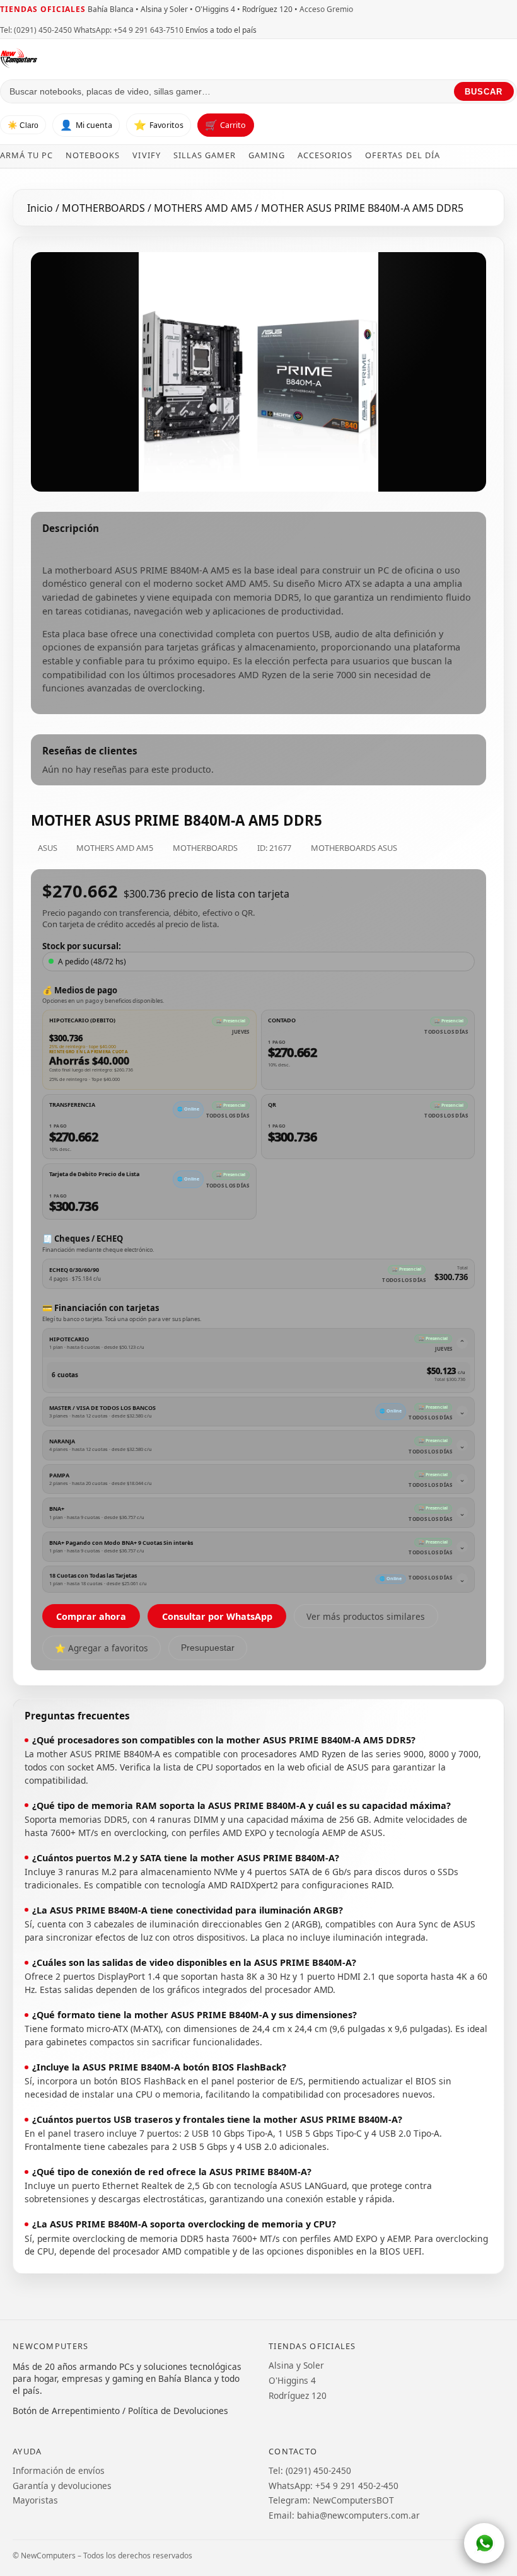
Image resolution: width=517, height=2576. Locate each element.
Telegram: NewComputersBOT (331, 2500)
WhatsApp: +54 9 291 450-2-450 (334, 2486)
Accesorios (325, 155)
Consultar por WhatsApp (217, 1616)
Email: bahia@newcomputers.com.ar (344, 2515)
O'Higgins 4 (292, 2380)
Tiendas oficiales (43, 9)
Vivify (146, 155)
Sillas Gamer (205, 155)
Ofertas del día (402, 155)
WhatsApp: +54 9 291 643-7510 (129, 30)
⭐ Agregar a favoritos (102, 1648)
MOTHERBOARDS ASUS (354, 848)
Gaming (267, 155)
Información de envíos (59, 2470)
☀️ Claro (23, 125)
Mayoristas (35, 2500)
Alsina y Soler (296, 2365)
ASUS (48, 848)
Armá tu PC (26, 155)
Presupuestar (208, 1648)
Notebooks (93, 155)
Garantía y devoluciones (62, 2486)
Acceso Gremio (326, 9)
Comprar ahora (91, 1616)
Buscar (484, 92)
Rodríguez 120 (298, 2395)
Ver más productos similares (366, 1616)
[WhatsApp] (484, 2543)
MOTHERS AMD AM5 (204, 208)
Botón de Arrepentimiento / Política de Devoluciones (120, 2411)
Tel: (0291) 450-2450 (36, 30)
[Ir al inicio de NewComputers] (127, 58)
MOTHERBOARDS (105, 208)
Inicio (40, 208)
